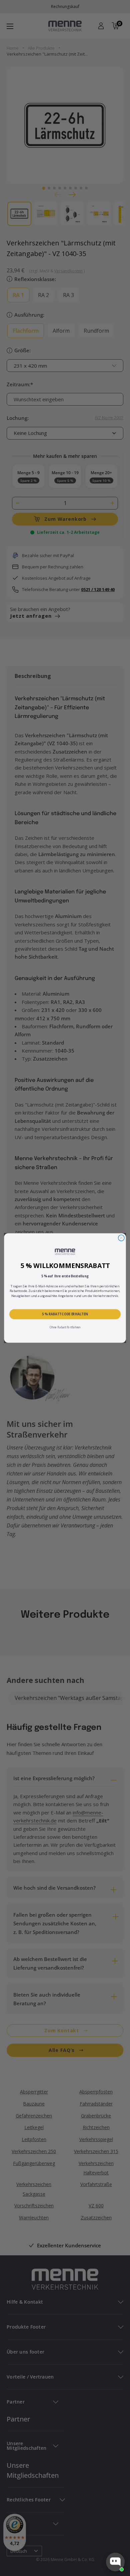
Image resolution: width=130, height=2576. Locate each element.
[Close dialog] (121, 1238)
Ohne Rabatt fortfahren (65, 1327)
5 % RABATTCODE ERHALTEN (65, 1314)
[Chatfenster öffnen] (115, 2562)
